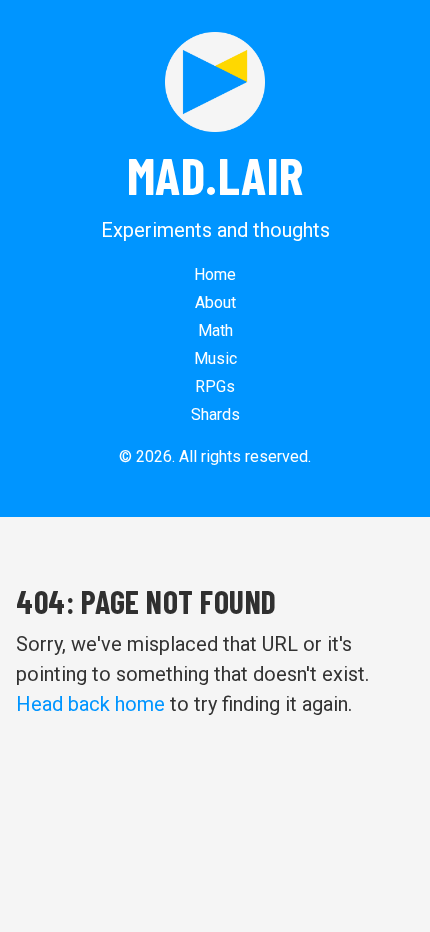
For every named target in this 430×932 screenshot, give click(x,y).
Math (215, 330)
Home (215, 274)
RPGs (215, 386)
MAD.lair (215, 174)
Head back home (90, 704)
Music (215, 358)
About (215, 302)
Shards (215, 414)
